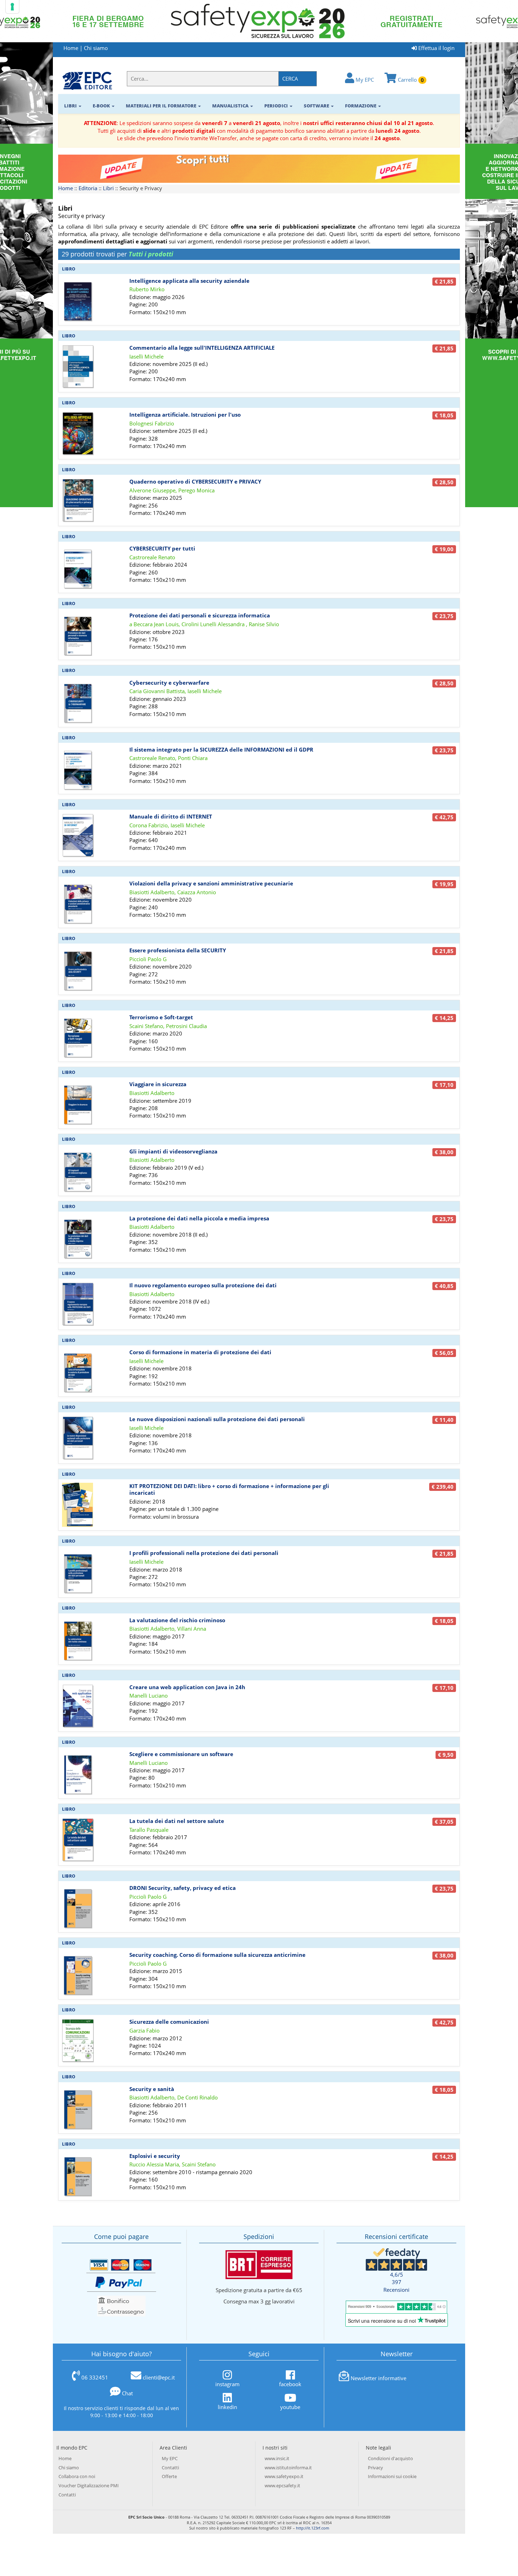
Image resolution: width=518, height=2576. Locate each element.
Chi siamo (96, 48)
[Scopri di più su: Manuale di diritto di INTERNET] (78, 834)
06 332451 (95, 2377)
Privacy (375, 2468)
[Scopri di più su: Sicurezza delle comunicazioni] (78, 2040)
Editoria (88, 188)
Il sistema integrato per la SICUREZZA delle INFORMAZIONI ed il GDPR (221, 749)
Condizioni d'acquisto (390, 2458)
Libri (108, 188)
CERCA (290, 79)
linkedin (227, 2407)
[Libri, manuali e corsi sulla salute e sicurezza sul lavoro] (87, 80)
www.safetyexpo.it (284, 2476)
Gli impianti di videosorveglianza (173, 1151)
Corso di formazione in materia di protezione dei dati (200, 1352)
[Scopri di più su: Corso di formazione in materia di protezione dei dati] (78, 1370)
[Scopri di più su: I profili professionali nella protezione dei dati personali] (78, 1571)
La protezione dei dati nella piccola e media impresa (199, 1218)
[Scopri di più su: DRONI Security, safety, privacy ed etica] (78, 1906)
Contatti (67, 2495)
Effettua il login (436, 48)
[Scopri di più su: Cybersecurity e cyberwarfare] (78, 701)
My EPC (364, 80)
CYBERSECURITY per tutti (162, 548)
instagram (227, 2384)
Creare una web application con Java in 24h (187, 1687)
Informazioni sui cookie (392, 2476)
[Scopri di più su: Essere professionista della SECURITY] (78, 969)
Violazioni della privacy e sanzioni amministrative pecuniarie (211, 883)
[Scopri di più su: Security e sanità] (78, 2107)
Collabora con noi (77, 2476)
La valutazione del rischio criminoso (177, 1620)
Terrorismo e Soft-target (161, 1017)
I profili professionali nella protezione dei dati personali (204, 1553)
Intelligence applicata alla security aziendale (189, 281)
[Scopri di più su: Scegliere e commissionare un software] (78, 1772)
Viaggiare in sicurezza (158, 1084)
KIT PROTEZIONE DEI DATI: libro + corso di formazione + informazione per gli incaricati (229, 1489)
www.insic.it (277, 2458)
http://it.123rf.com (313, 2528)
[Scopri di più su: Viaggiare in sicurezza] (78, 1102)
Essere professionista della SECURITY (178, 950)
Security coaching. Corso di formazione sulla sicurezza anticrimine (217, 1955)
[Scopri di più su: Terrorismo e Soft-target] (78, 1035)
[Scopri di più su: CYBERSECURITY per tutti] (78, 567)
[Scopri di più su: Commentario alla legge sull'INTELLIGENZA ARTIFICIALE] (78, 366)
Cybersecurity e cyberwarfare (169, 683)
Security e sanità (152, 2089)
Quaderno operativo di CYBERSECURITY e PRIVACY (195, 481)
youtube (290, 2407)
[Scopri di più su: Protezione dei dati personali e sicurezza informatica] (78, 634)
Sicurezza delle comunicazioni (169, 2022)
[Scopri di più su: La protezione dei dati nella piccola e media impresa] (78, 1236)
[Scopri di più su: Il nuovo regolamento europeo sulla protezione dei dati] (78, 1303)
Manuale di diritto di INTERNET (171, 816)
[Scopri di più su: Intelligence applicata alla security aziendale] (78, 299)
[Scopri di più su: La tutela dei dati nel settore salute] (78, 1839)
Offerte (169, 2476)
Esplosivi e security (155, 2156)
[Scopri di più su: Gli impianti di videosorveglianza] (78, 1169)
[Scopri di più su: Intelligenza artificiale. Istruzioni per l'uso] (78, 433)
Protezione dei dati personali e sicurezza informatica (200, 615)
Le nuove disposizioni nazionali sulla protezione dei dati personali (217, 1419)
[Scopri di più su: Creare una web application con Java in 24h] (78, 1705)
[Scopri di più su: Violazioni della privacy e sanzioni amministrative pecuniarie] (78, 902)
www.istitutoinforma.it (288, 2468)
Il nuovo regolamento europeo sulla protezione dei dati (203, 1285)
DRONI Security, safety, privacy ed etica (183, 1888)
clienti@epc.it (159, 2377)
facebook (290, 2384)
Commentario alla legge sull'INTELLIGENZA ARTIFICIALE (202, 348)
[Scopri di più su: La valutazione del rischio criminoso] (78, 1638)
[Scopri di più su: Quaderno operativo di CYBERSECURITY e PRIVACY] (78, 500)
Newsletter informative (378, 2378)
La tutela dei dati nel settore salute (177, 1821)
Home (71, 48)
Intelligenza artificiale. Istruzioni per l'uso (185, 415)
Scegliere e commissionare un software (181, 1754)
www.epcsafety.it (282, 2485)
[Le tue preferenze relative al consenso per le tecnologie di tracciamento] (12, 7)
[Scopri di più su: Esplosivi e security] (78, 2174)
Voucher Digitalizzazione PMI (89, 2485)
